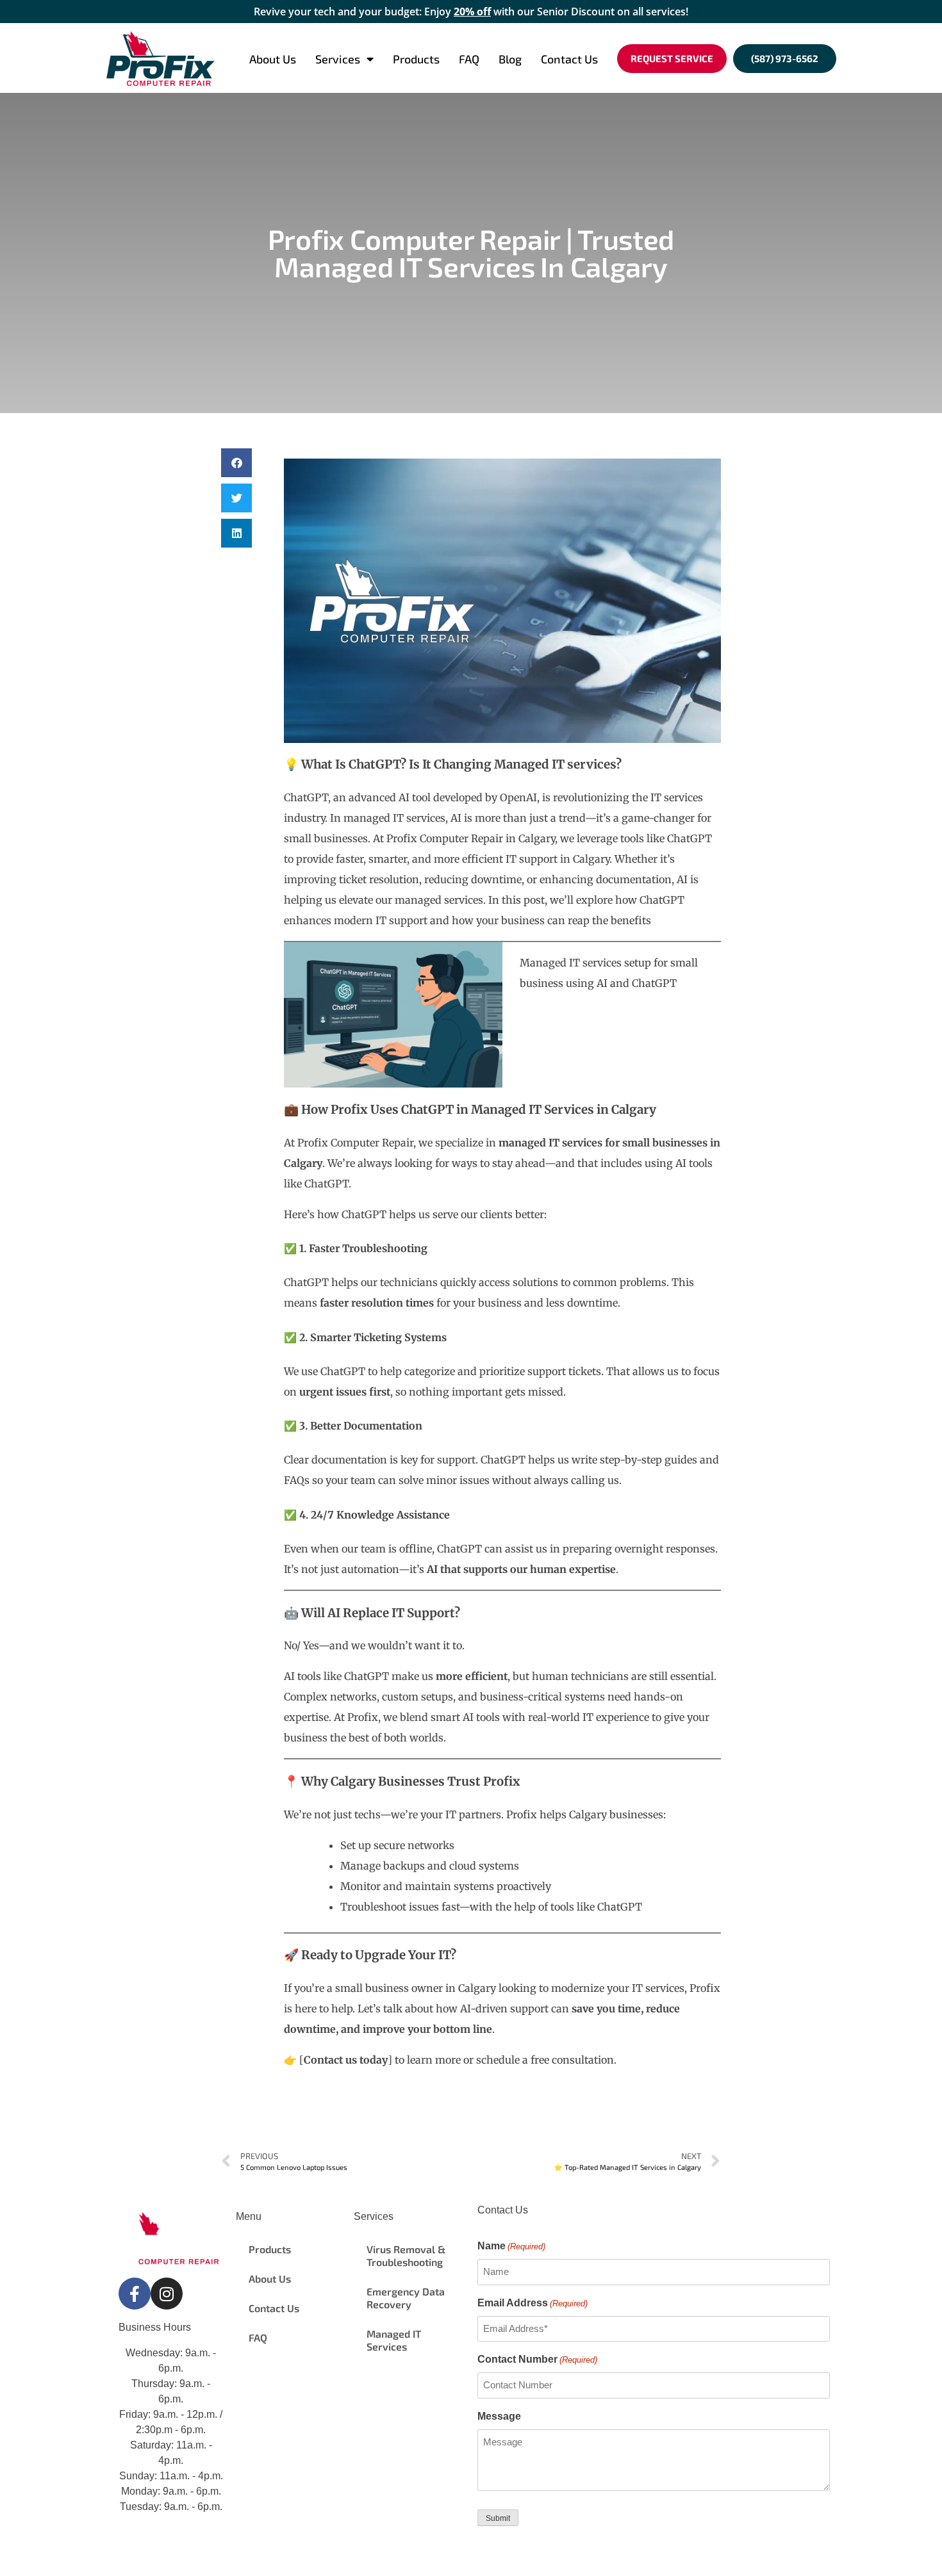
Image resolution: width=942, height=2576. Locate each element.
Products (416, 59)
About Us (273, 59)
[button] (236, 463)
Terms (329, 2552)
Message (499, 2416)
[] (346, 2060)
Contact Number (537, 2359)
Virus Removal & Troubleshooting (406, 2255)
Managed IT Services (394, 2340)
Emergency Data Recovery (406, 2298)
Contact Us (569, 59)
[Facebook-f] (135, 2294)
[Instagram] (167, 2294)
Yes (311, 1645)
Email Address (533, 2303)
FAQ (469, 59)
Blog (510, 59)
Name (511, 2246)
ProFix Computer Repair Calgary (226, 2552)
